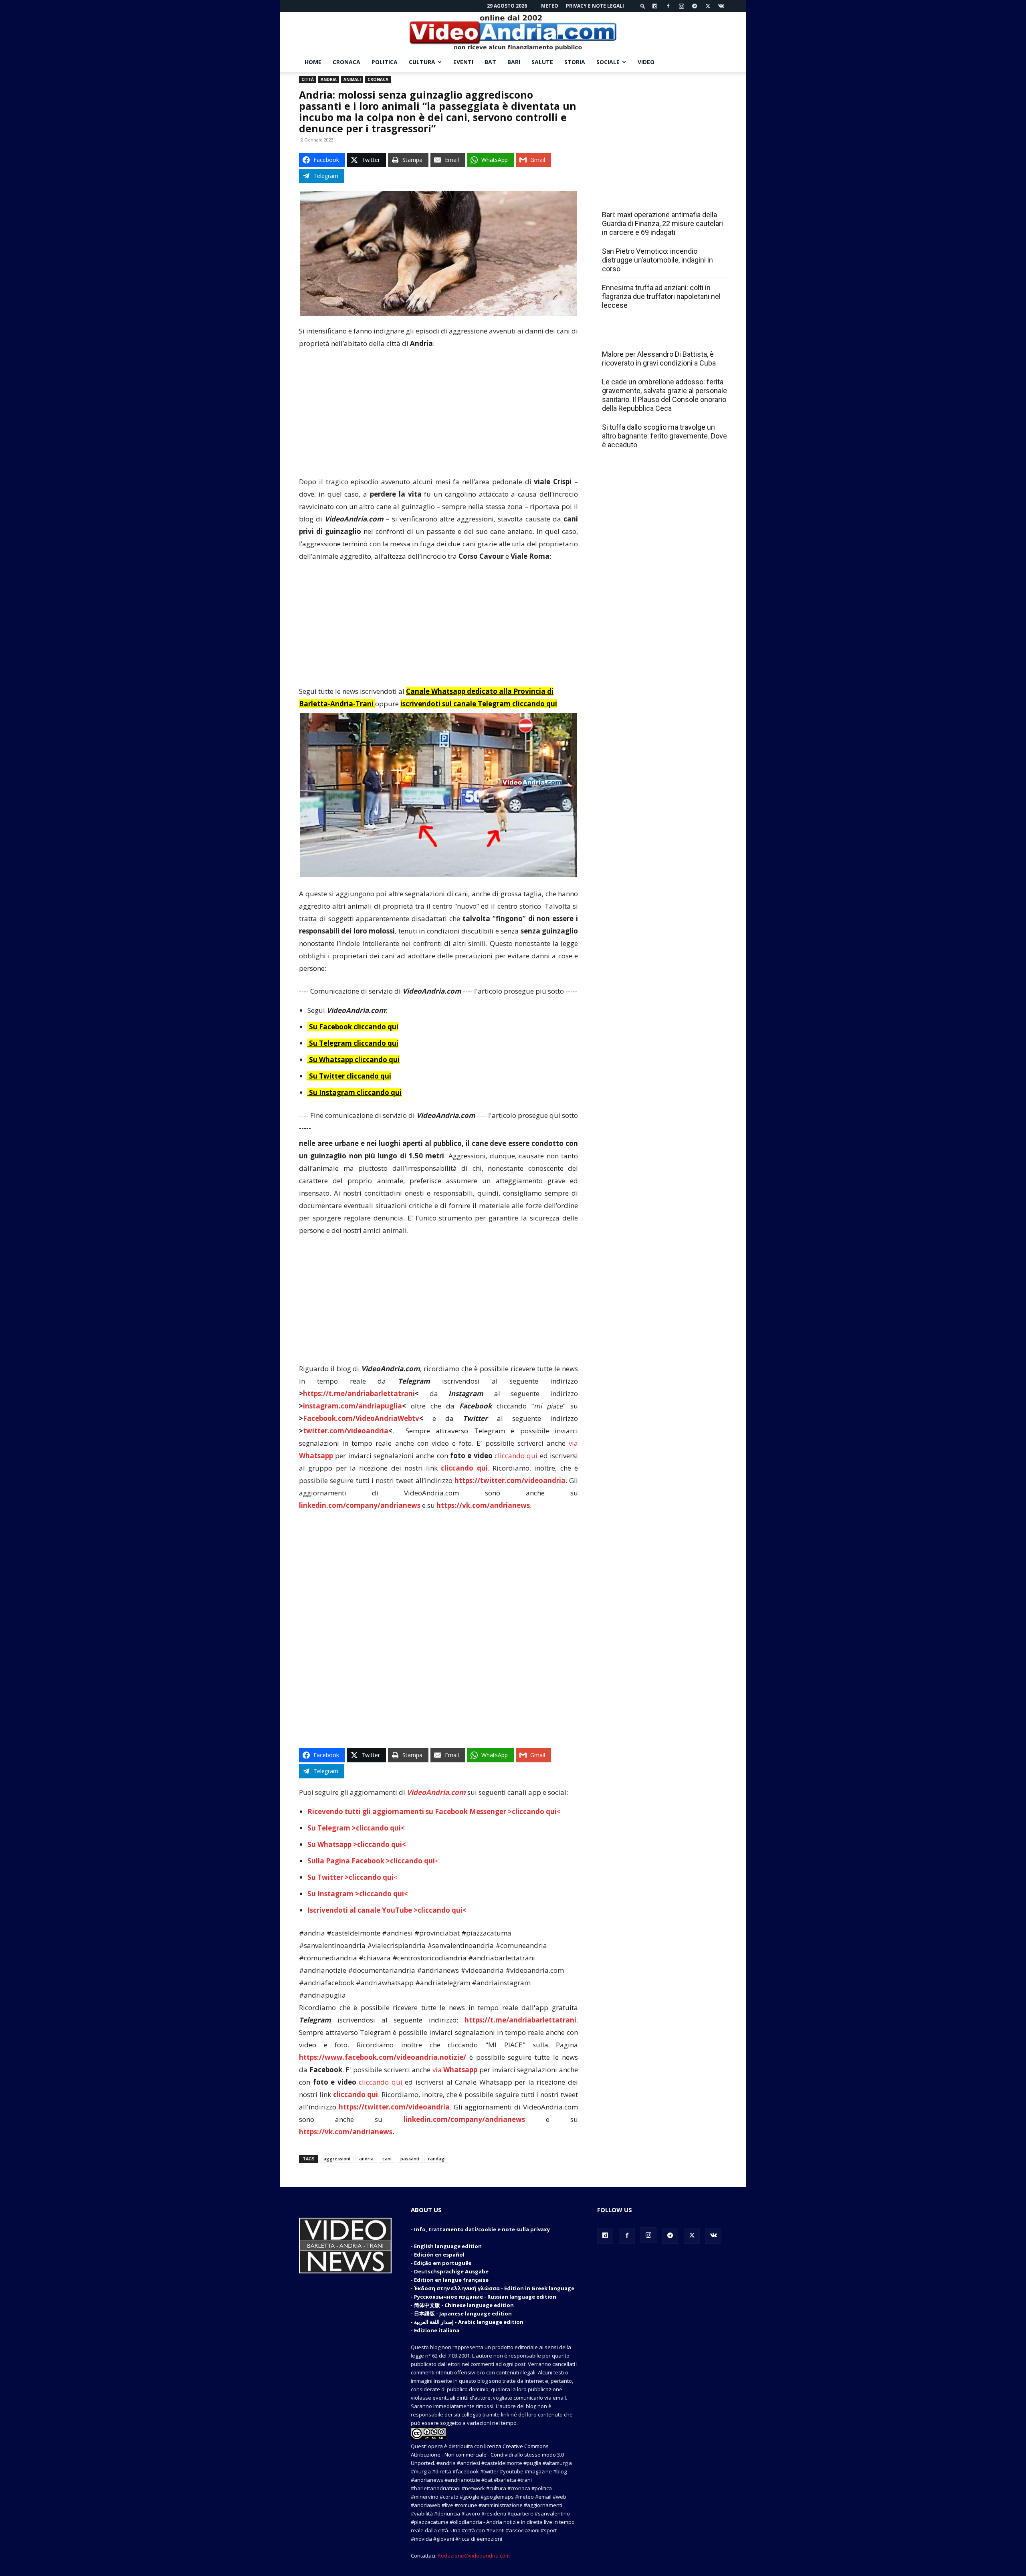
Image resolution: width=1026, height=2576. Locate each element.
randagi (437, 2159)
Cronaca (346, 62)
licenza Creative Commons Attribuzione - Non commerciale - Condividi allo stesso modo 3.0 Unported (487, 2455)
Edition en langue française (451, 2280)
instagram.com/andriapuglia (352, 1406)
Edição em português (443, 2263)
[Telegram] (695, 6)
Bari (514, 62)
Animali (352, 79)
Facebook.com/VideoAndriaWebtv (361, 1418)
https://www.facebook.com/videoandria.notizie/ (383, 2057)
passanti (410, 2159)
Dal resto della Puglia (640, 197)
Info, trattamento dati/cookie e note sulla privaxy (482, 2229)
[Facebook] (668, 6)
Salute (542, 62)
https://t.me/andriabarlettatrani (359, 1393)
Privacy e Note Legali (595, 6)
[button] (643, 6)
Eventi (463, 62)
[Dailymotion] (655, 6)
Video (646, 62)
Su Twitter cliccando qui (349, 1076)
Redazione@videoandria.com (474, 2556)
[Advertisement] (438, 416)
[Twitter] (708, 6)
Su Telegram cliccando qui (354, 1043)
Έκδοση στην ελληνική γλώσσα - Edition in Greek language (494, 2288)
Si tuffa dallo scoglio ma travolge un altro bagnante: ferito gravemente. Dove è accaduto (664, 436)
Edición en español (439, 2255)
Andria (329, 79)
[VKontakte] (721, 6)
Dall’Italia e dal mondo (641, 337)
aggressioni (337, 2159)
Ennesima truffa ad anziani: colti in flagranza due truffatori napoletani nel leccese (661, 296)
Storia (575, 62)
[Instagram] (681, 6)
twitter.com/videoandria (346, 1431)
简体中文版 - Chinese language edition (464, 2305)
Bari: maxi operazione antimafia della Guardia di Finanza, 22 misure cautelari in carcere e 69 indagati (662, 223)
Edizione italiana (437, 2330)
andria (366, 2159)
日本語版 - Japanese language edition (463, 2313)
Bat (490, 62)
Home (313, 62)
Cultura (422, 62)
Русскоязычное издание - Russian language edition (485, 2297)
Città (308, 79)
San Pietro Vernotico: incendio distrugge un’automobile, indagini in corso (657, 260)
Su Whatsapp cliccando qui (354, 1060)
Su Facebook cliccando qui (354, 1027)
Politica (385, 62)
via (456, 2070)
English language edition (448, 2246)
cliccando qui (516, 1456)
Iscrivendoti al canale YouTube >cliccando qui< (387, 1910)
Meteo (550, 6)
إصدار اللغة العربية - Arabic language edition (469, 2322)
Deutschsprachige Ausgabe (451, 2271)
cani (387, 2159)
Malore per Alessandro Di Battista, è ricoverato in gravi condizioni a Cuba (659, 359)
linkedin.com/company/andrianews (360, 1505)
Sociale (608, 62)
